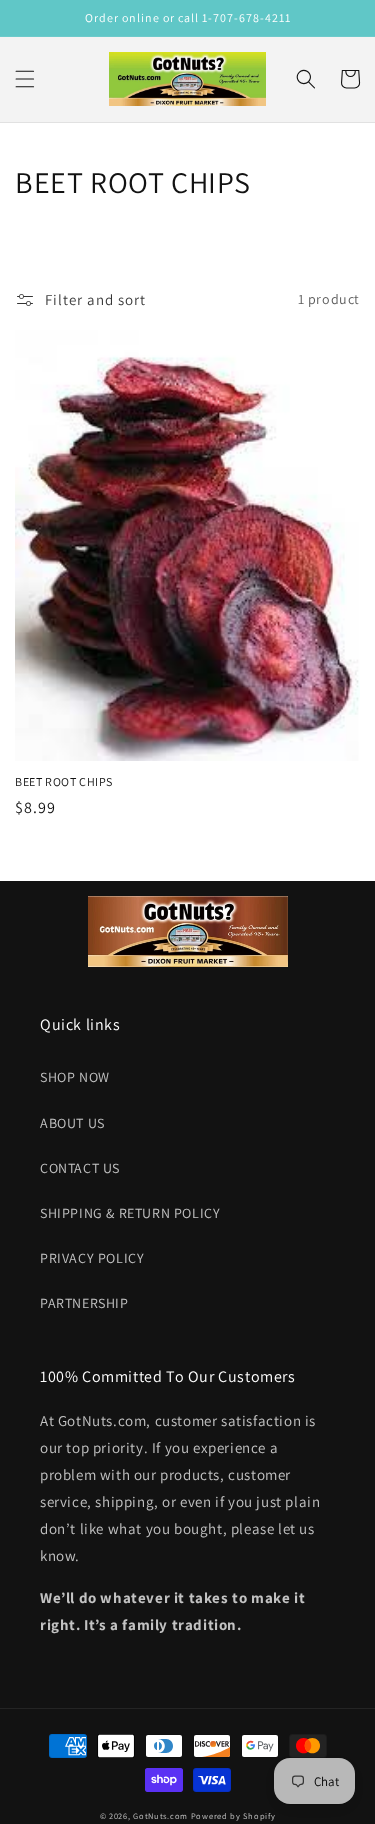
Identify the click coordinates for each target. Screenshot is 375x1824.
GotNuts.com (160, 1815)
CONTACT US (80, 1168)
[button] (25, 79)
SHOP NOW (75, 1077)
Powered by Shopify (233, 1815)
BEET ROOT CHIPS (64, 781)
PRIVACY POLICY (92, 1258)
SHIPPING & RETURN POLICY (130, 1213)
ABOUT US (72, 1123)
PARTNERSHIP (84, 1303)
